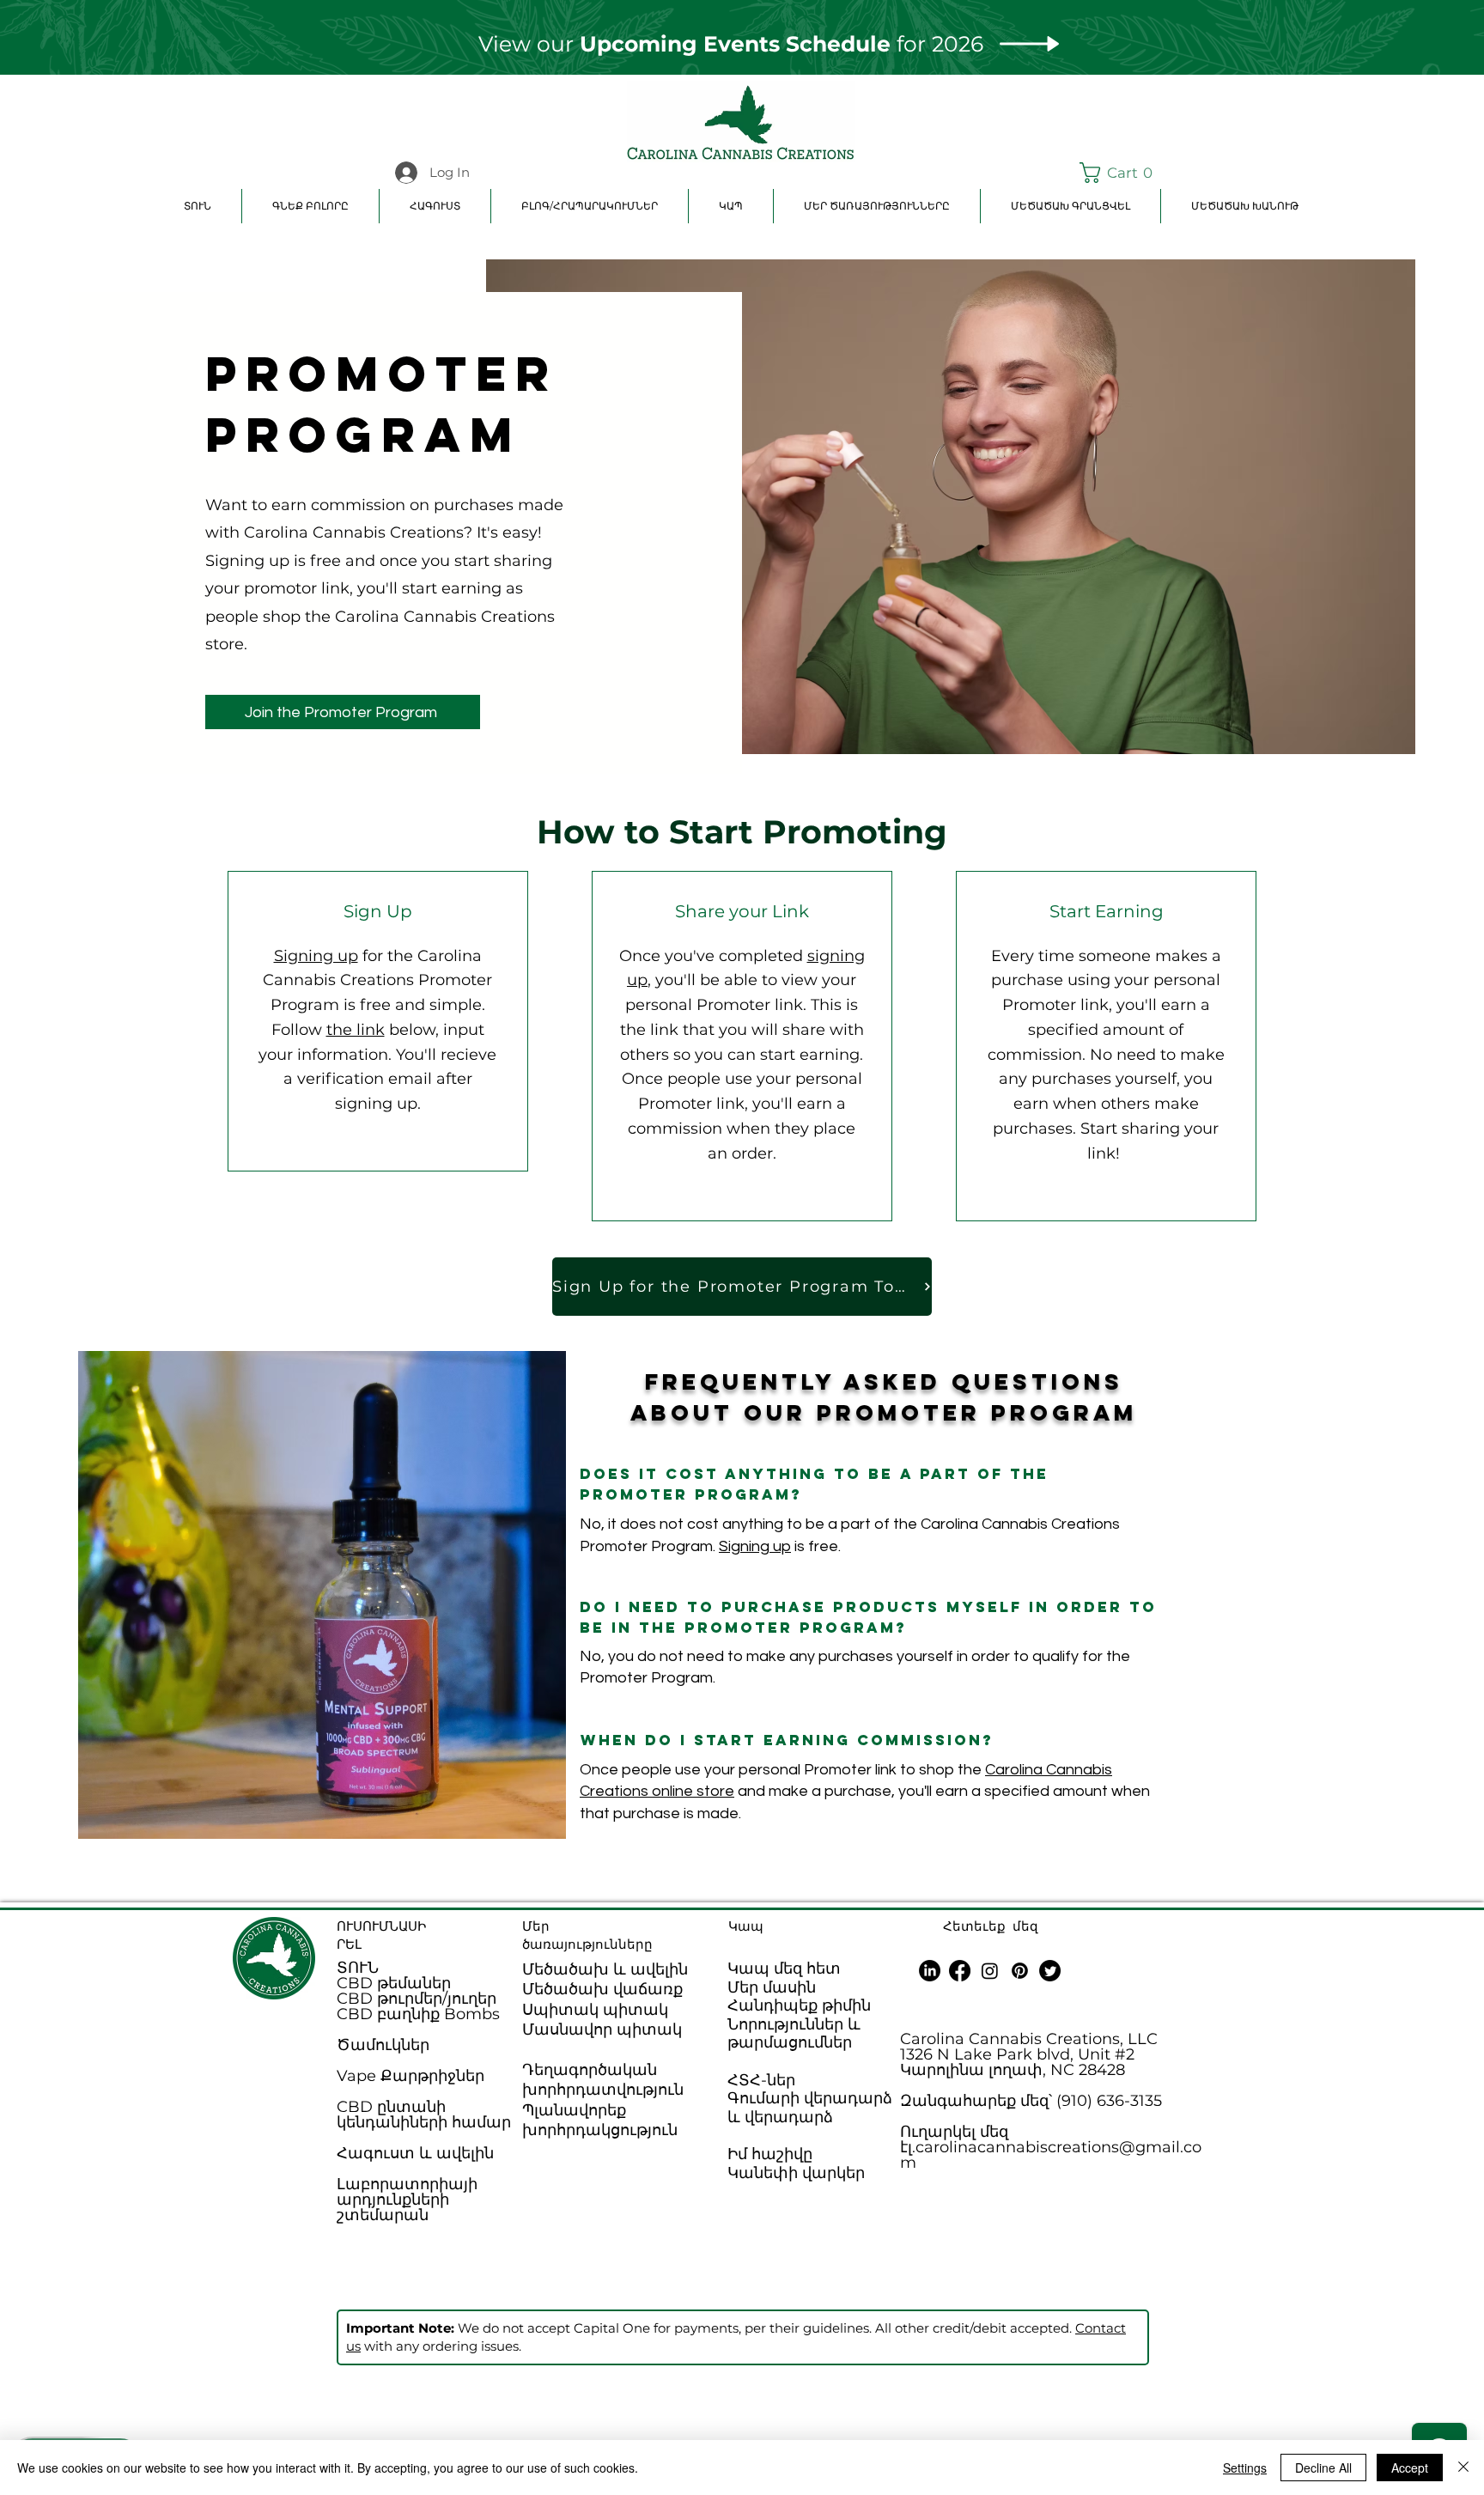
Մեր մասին (772, 1987)
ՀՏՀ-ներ (761, 2080)
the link (356, 1030)
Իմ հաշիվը (770, 2154)
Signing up (316, 956)
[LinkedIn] (930, 1971)
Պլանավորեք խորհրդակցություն (600, 2120)
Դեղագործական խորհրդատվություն (603, 2080)
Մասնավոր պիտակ (602, 2029)
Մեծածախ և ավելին (605, 1969)
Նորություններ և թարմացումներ (794, 2034)
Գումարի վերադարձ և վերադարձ (810, 2108)
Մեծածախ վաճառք (602, 1989)
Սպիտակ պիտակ (595, 2010)
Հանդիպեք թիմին (799, 2005)
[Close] (1463, 2468)
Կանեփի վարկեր (796, 2173)
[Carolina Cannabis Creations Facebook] (960, 1971)
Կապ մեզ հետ (784, 1969)
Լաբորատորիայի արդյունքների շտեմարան (407, 2200)
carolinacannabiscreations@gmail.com (1051, 2155)
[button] (1120, 173)
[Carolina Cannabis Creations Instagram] (990, 1971)
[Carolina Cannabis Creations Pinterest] (1020, 1971)
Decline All (1323, 2468)
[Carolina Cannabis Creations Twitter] (1050, 1971)
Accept (1410, 2468)
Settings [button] (1245, 2468)
